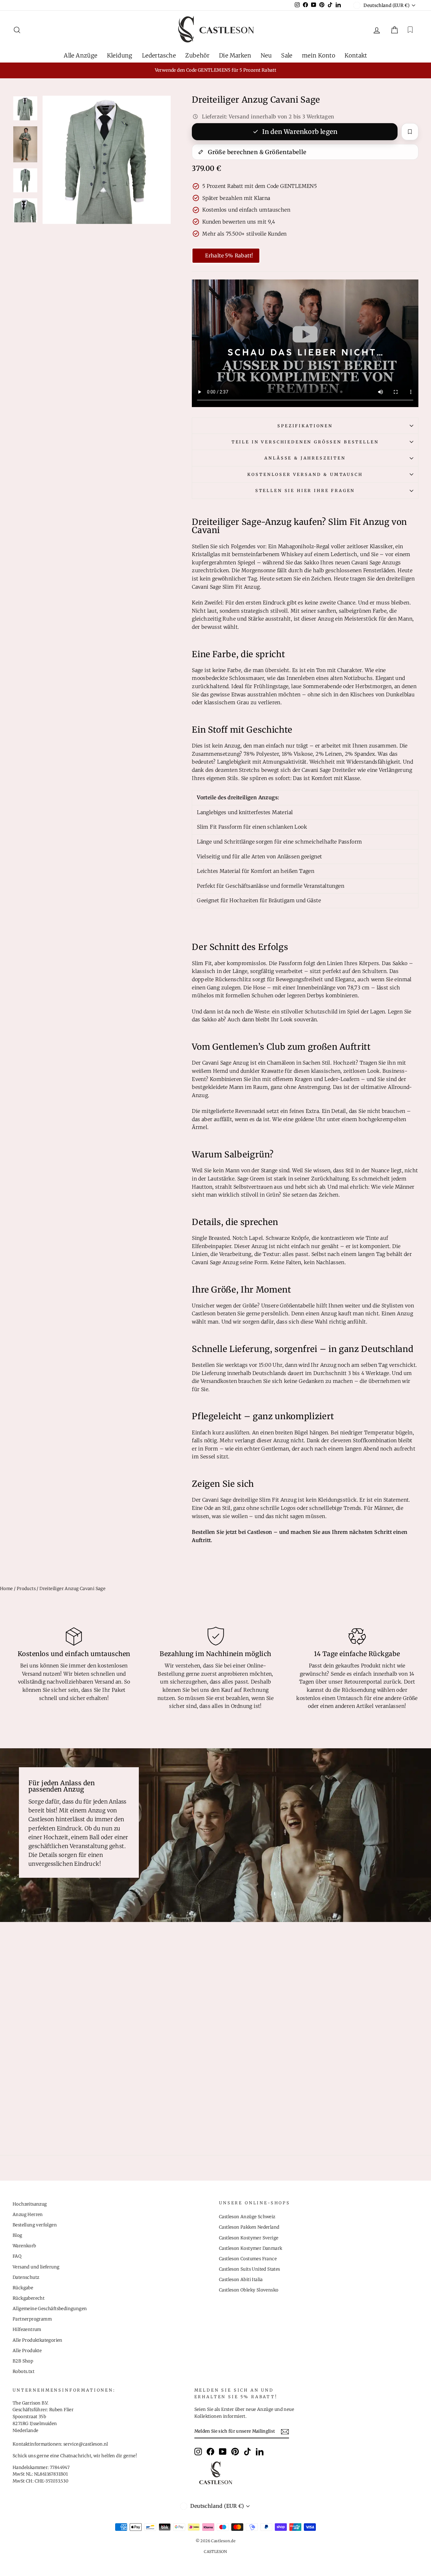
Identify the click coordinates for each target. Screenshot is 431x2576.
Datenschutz (26, 2277)
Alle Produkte (27, 2351)
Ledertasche (159, 55)
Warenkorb (24, 2246)
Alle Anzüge (80, 55)
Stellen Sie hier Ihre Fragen (305, 490)
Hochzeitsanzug (30, 2204)
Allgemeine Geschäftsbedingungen (50, 2309)
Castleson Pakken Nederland (249, 2227)
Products (26, 1589)
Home (6, 1589)
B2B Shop (23, 2361)
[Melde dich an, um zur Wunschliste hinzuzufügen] (410, 132)
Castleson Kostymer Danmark (251, 2248)
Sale (287, 55)
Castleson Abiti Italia (241, 2280)
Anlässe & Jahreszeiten (305, 458)
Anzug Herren (28, 2215)
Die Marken (235, 55)
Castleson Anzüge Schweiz (247, 2217)
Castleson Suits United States (250, 2269)
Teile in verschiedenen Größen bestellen (305, 442)
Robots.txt (24, 2372)
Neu (266, 55)
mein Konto (319, 55)
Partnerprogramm (32, 2319)
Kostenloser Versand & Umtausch (305, 474)
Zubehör (197, 55)
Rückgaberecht (29, 2298)
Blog (18, 2235)
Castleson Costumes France (248, 2259)
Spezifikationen (305, 426)
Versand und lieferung (36, 2267)
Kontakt (356, 55)
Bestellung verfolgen (35, 2225)
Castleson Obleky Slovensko (249, 2290)
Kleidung (120, 55)
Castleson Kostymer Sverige (249, 2238)
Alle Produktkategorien (38, 2340)
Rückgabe (23, 2288)
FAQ (17, 2256)
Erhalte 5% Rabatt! (229, 255)
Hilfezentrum (27, 2330)
